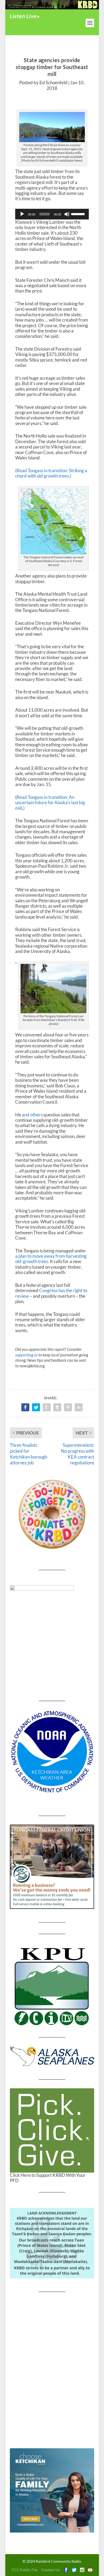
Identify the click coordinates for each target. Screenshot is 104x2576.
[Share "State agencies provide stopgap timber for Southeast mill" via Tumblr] (57, 1407)
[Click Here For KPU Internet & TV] (52, 1986)
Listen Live (23, 16)
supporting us (26, 1355)
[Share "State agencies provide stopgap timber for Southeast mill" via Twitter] (36, 1407)
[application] (52, 214)
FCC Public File (25, 2570)
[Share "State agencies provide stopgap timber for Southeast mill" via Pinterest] (68, 1407)
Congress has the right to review (51, 1293)
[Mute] (67, 214)
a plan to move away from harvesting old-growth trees (51, 1259)
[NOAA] (52, 1752)
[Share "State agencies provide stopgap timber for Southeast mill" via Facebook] (25, 1407)
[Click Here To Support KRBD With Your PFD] (52, 2130)
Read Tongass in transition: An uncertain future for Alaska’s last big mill (50, 803)
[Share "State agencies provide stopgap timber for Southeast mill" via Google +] (47, 1407)
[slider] (79, 214)
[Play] (22, 214)
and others (32, 1115)
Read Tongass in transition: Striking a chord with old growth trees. (51, 473)
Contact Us (51, 2570)
